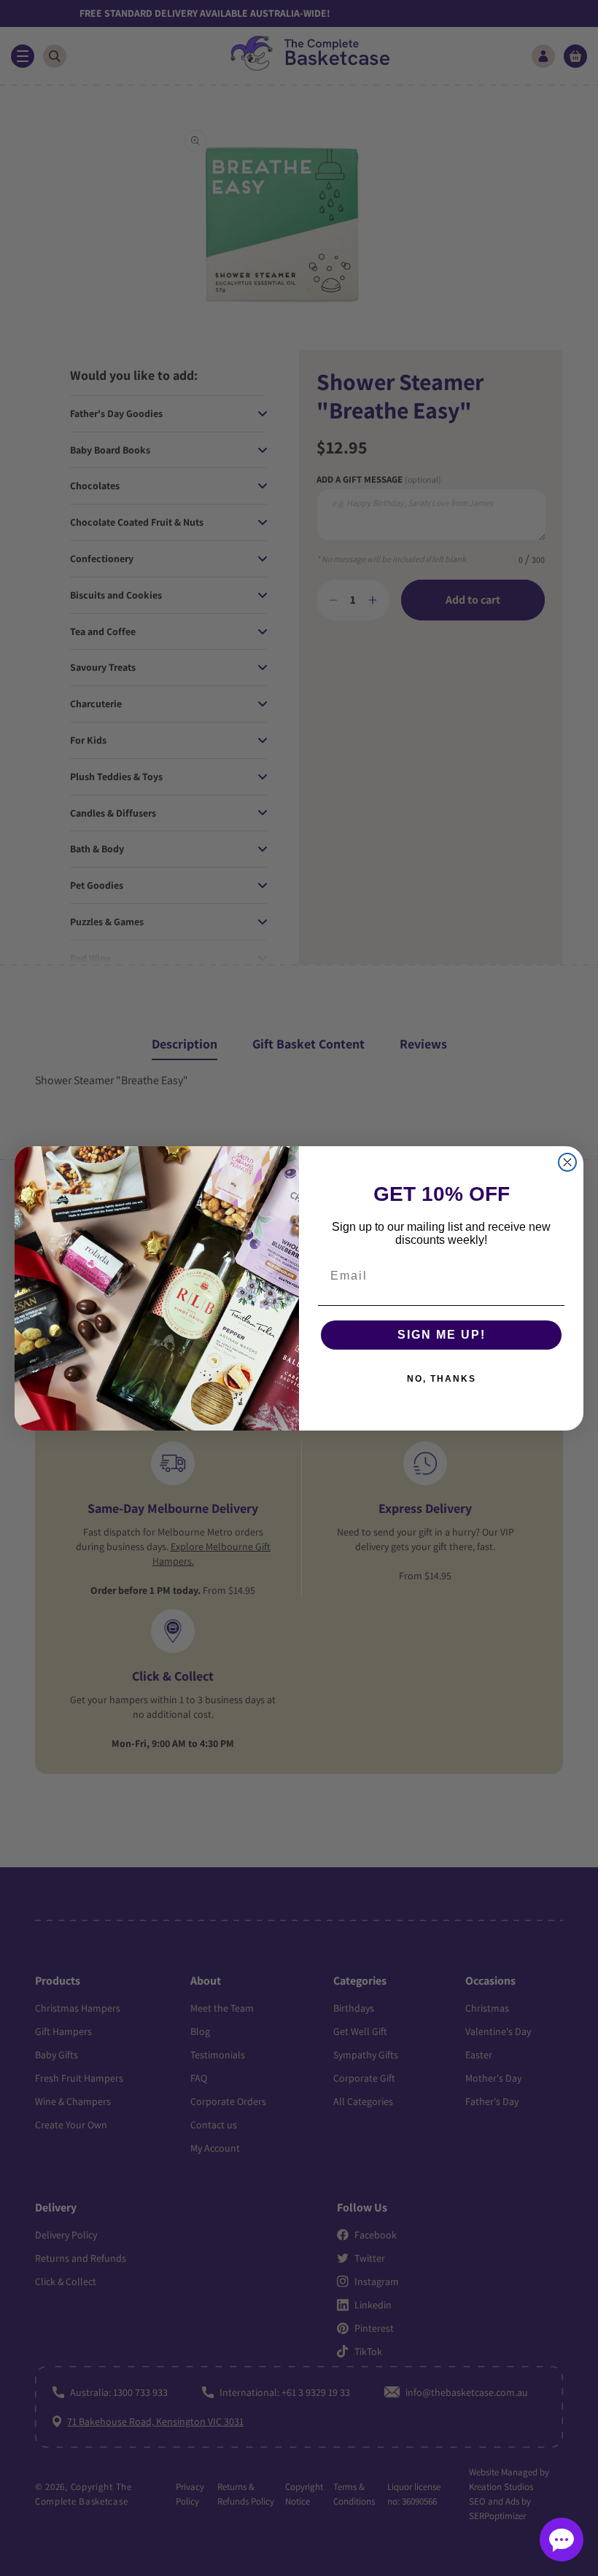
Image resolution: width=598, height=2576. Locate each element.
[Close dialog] (567, 1162)
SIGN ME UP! (442, 1335)
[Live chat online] (562, 2540)
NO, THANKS (442, 1379)
